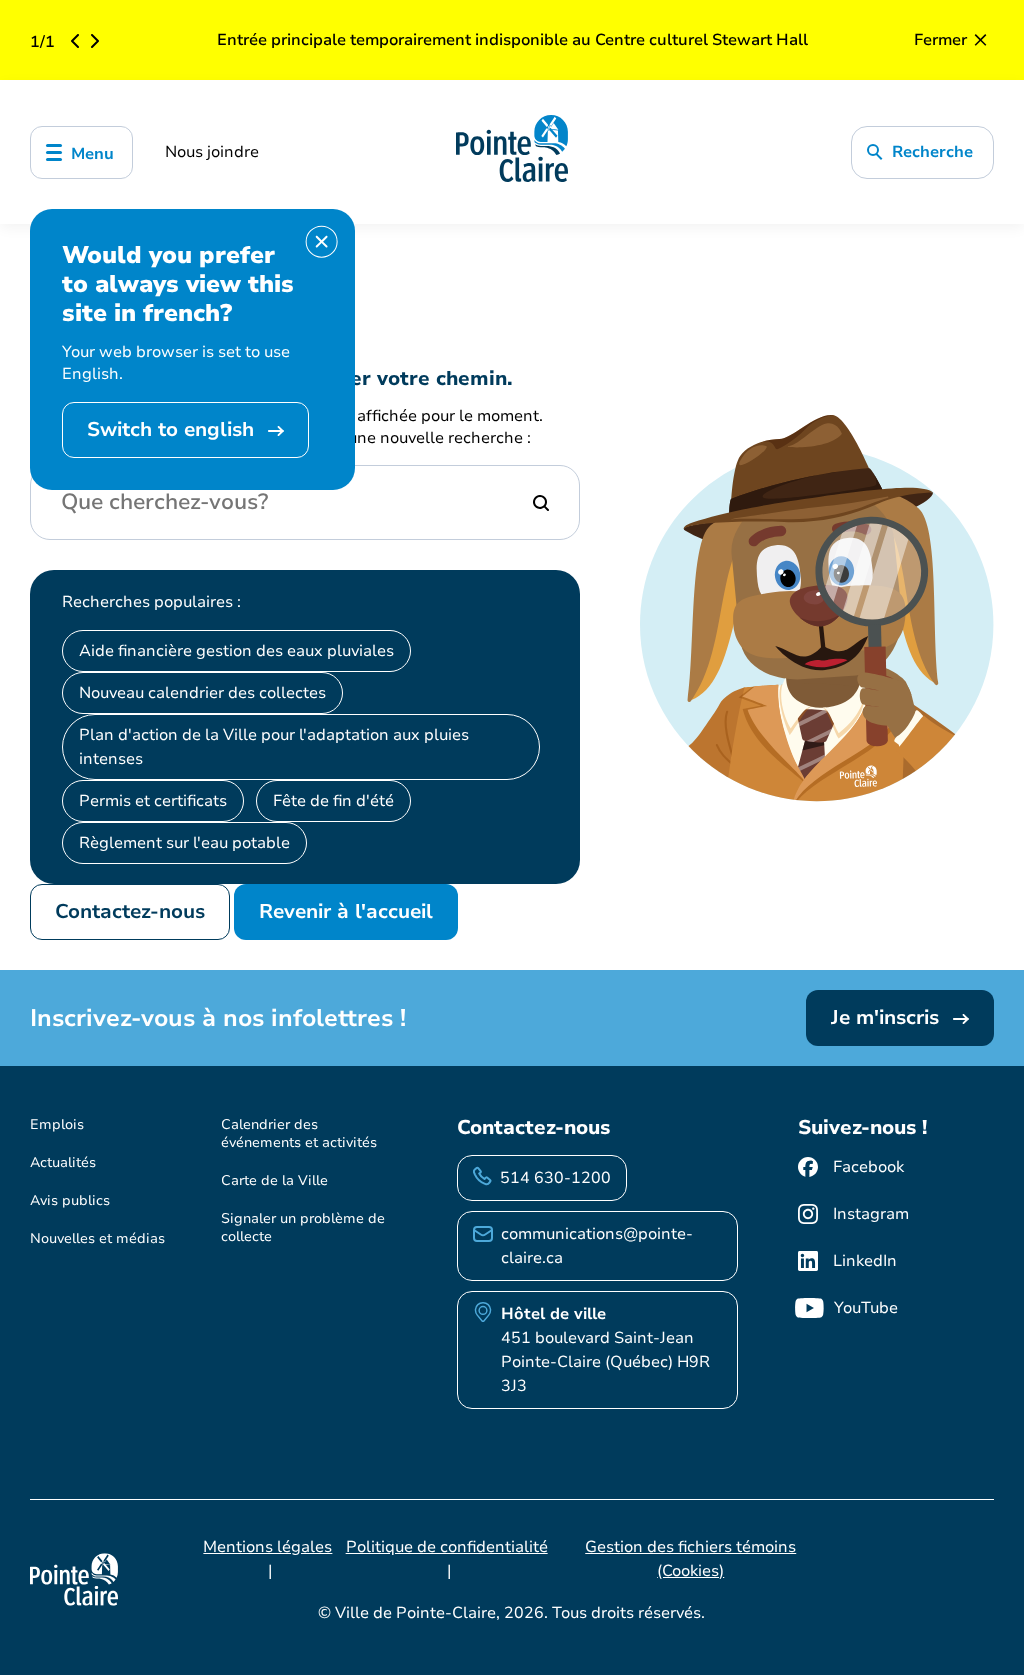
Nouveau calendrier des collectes (202, 693)
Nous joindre (212, 152)
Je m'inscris (888, 1017)
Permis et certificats (153, 801)
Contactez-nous (130, 911)
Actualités (63, 1162)
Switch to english (173, 429)
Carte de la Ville (274, 1180)
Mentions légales (267, 1547)
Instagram (871, 1214)
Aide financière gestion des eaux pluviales (236, 651)
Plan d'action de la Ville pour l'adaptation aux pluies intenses (274, 747)
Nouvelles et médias (97, 1238)
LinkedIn (865, 1261)
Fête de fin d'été (333, 801)
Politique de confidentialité (447, 1547)
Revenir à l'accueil (346, 911)
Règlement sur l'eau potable (184, 843)
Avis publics (70, 1200)
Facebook (868, 1167)
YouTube (866, 1308)
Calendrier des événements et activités (299, 1133)
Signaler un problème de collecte (303, 1227)
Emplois (57, 1124)
